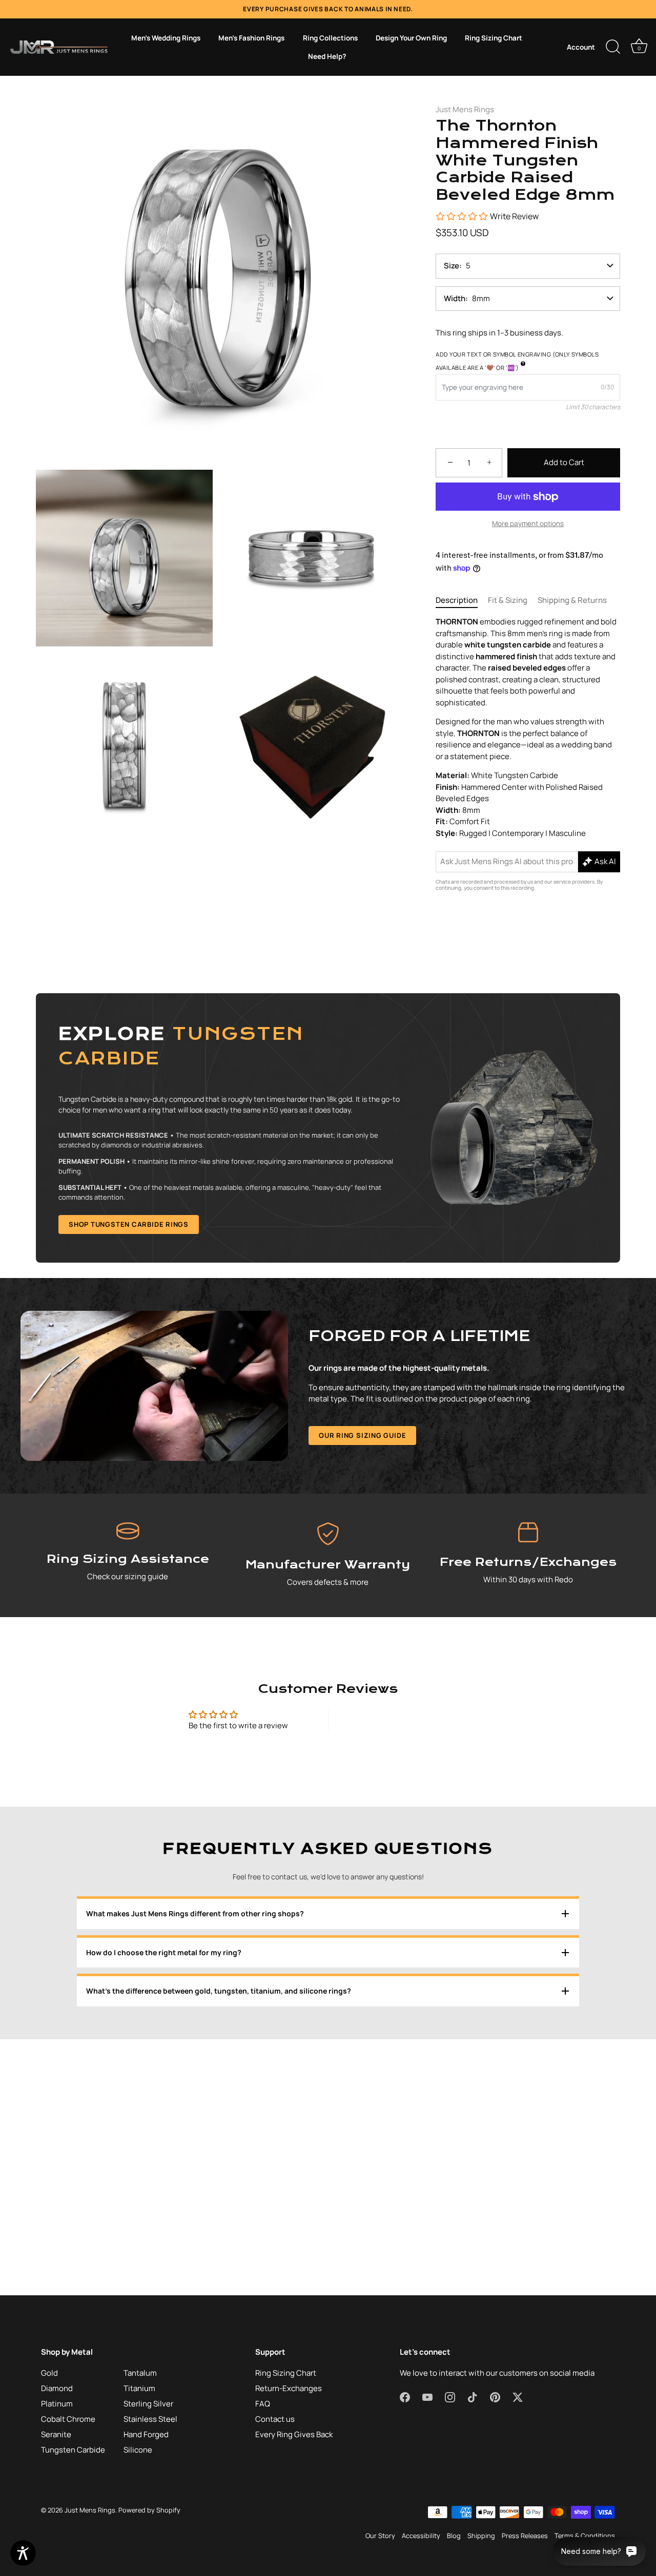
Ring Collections (330, 38)
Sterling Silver (148, 2404)
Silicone (138, 2450)
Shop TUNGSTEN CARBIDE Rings (129, 1224)
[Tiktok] (338, 1389)
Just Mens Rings (465, 109)
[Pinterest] (357, 1389)
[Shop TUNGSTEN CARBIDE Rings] (328, 1128)
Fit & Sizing (508, 600)
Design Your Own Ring (411, 38)
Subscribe (328, 1358)
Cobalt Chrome (68, 2419)
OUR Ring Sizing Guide (362, 1435)
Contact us (275, 2419)
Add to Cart (564, 462)
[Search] (613, 47)
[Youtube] (299, 1389)
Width (455, 298)
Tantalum (140, 2373)
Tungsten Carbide (73, 2450)
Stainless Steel (150, 2419)
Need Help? (327, 56)
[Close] (430, 1174)
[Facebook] (279, 1389)
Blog (454, 2536)
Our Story (380, 2536)
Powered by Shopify (149, 2510)
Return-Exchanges (289, 2388)
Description (457, 600)
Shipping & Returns (572, 600)
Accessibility (421, 2536)
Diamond (57, 2388)
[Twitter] (377, 1389)
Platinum (57, 2404)
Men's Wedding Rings (166, 38)
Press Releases (525, 2536)
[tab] (462, 601)
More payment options (528, 523)
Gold (49, 2373)
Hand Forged (146, 2434)
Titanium (139, 2388)
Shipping (481, 2536)
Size (452, 266)
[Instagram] (318, 1389)
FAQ (263, 2404)
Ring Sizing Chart (494, 38)
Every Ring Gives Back (294, 2434)
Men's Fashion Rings (251, 38)
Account (581, 47)
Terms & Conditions (585, 2536)
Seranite (56, 2434)
